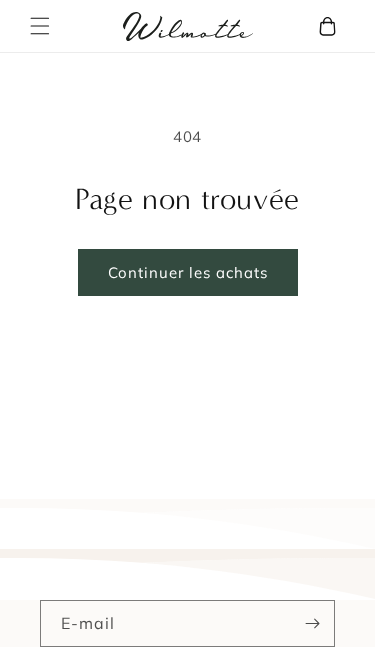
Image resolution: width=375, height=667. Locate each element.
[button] (40, 26)
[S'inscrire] (312, 623)
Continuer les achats (188, 272)
